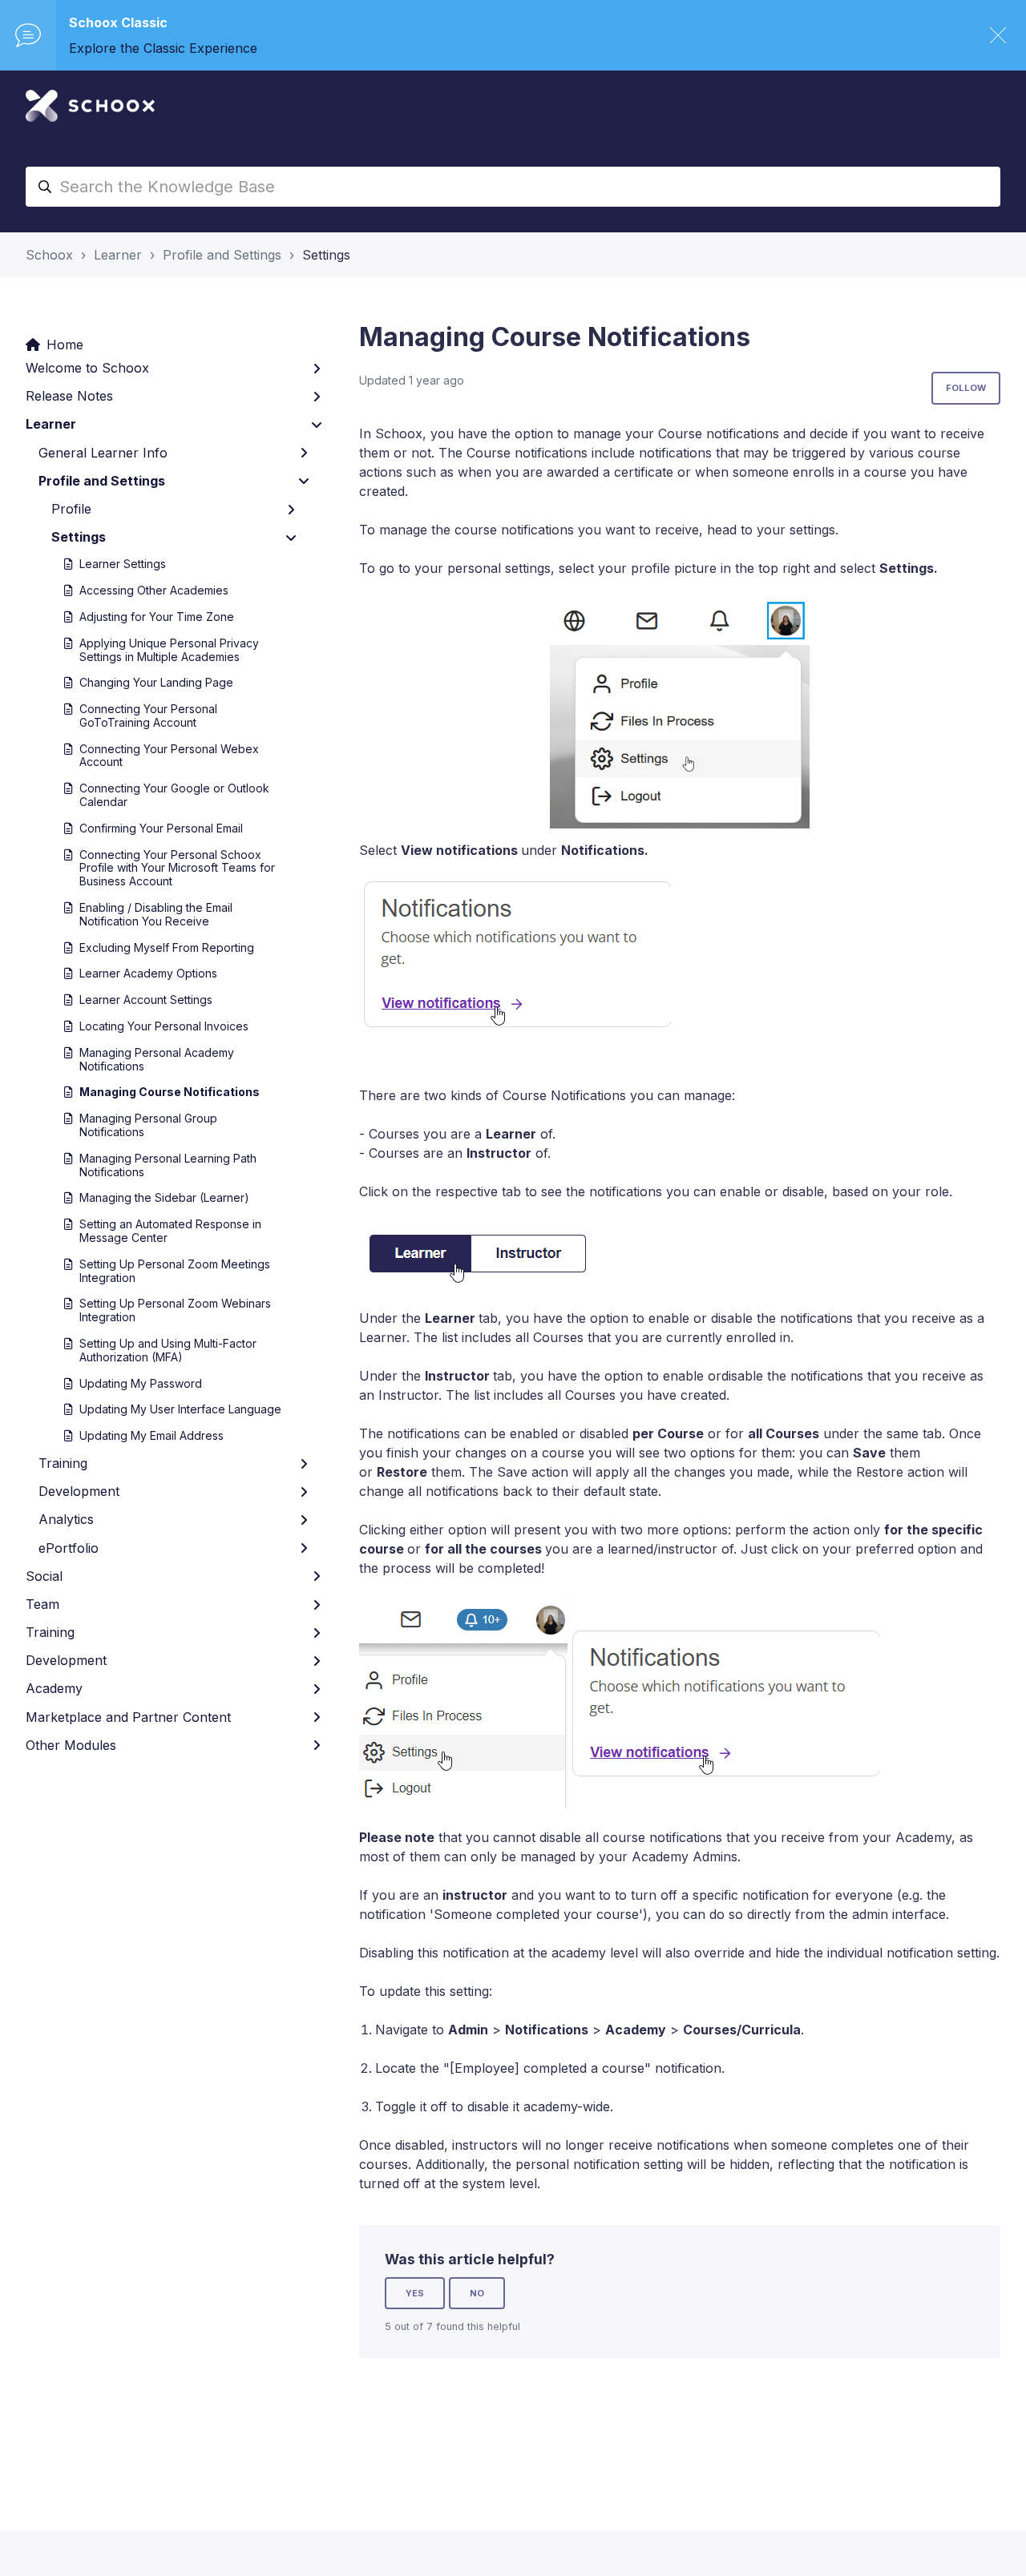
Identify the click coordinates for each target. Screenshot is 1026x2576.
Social (44, 1576)
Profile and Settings (222, 255)
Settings (326, 255)
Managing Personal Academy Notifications (157, 1059)
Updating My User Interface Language (180, 1409)
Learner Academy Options (148, 973)
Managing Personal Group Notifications (148, 1125)
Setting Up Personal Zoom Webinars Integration (175, 1310)
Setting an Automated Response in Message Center (170, 1231)
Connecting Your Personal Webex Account (169, 756)
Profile (71, 509)
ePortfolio (69, 1548)
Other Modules (71, 1745)
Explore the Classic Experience (163, 48)
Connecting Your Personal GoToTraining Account (148, 716)
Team (42, 1604)
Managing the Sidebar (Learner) (164, 1197)
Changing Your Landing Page (156, 682)
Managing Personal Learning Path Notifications (168, 1165)
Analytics (66, 1519)
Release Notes (69, 396)
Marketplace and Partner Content (128, 1717)
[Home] (90, 106)
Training (63, 1463)
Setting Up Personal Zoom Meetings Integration (175, 1271)
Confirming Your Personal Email (161, 828)
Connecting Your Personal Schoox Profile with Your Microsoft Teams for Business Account (177, 868)
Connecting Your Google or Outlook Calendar (174, 795)
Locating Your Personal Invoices (164, 1026)
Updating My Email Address (151, 1435)
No (477, 2293)
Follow (966, 388)
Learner (118, 255)
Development (79, 1491)
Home (65, 345)
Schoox (49, 255)
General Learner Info (103, 453)
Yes (415, 2293)
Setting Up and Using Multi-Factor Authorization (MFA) (168, 1350)
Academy (54, 1688)
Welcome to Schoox (87, 368)
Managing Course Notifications (170, 1092)
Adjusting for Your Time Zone (157, 617)
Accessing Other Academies (154, 590)
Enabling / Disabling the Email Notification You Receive (156, 914)
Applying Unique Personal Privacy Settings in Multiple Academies (169, 650)
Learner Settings (123, 564)
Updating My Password (141, 1383)
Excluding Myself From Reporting (167, 947)
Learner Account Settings (146, 1000)
